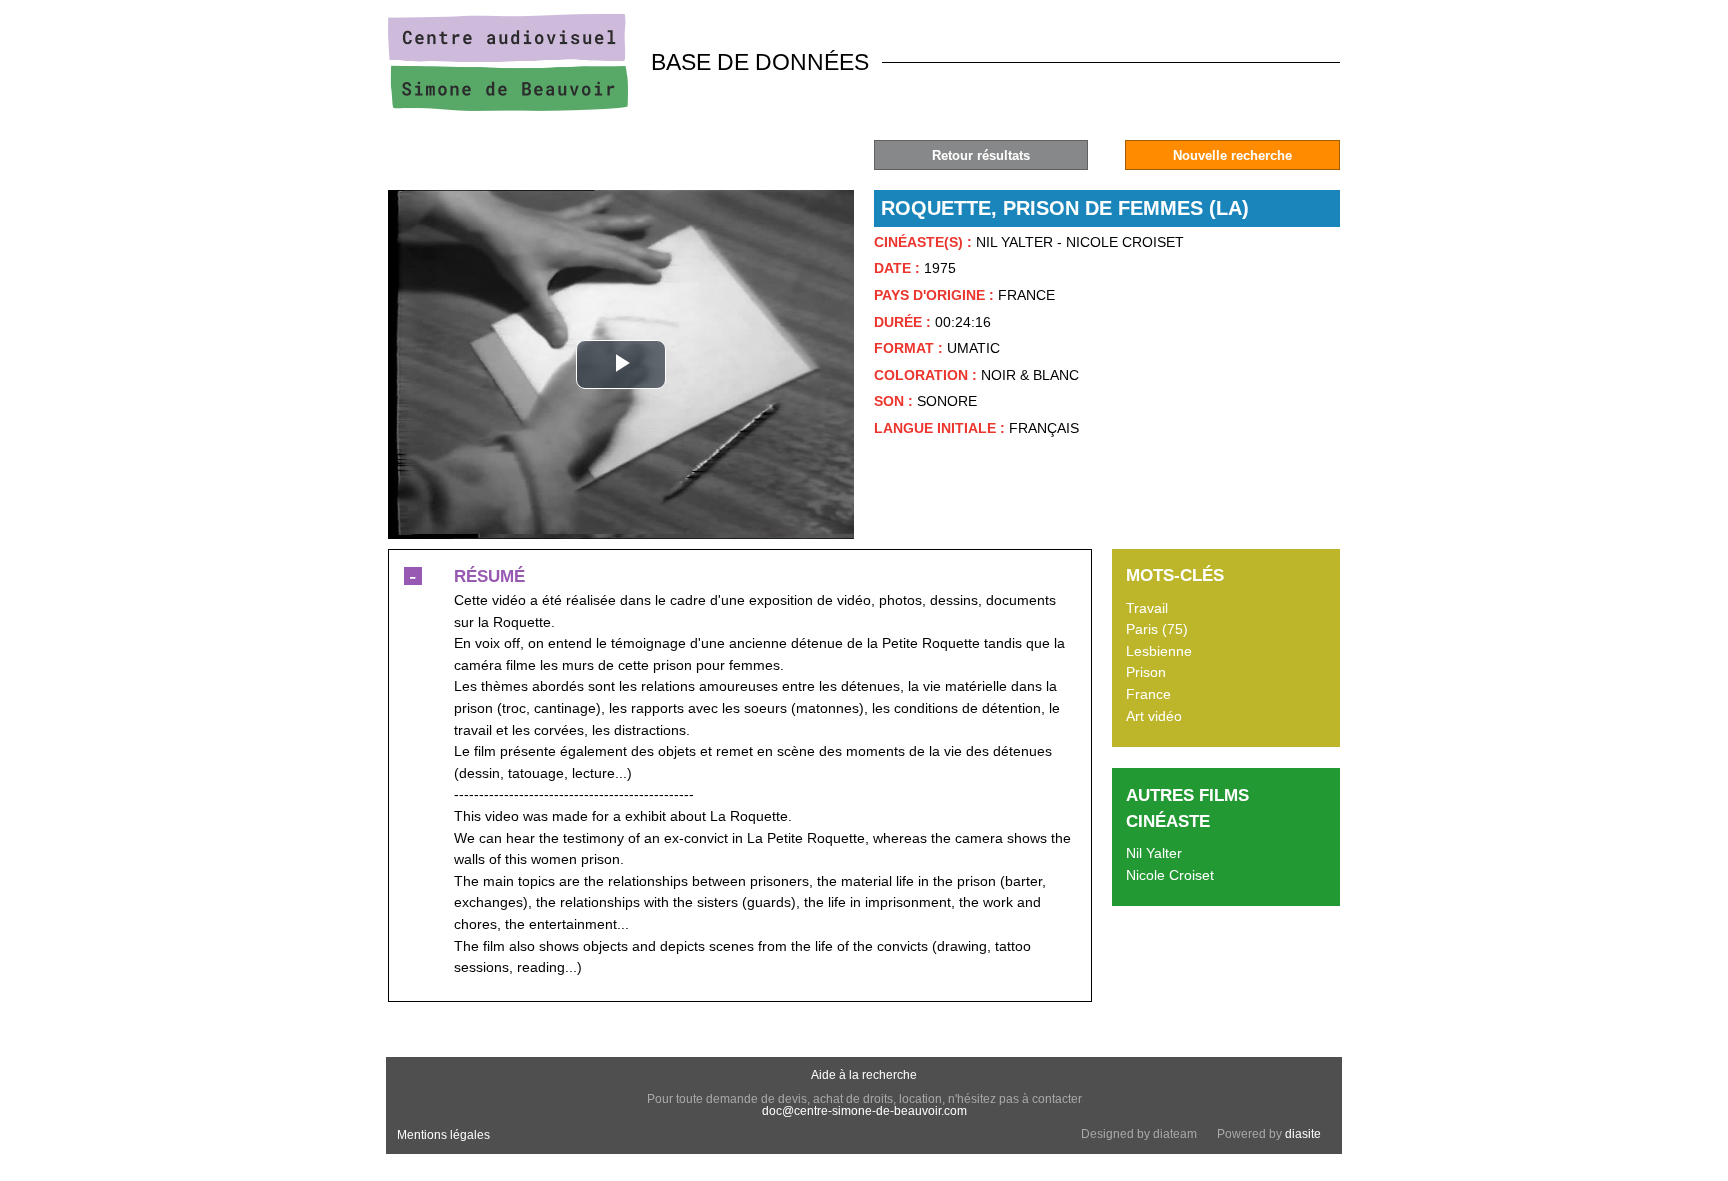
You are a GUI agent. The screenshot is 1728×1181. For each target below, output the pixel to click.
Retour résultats (981, 155)
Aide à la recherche (864, 1075)
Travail (1147, 608)
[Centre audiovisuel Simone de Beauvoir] (508, 106)
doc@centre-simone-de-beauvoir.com (864, 1111)
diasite (1303, 1134)
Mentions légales (443, 1135)
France (1148, 694)
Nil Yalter (1154, 853)
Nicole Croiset (1170, 875)
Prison (1146, 672)
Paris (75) (1157, 629)
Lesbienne (1159, 651)
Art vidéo (1154, 716)
